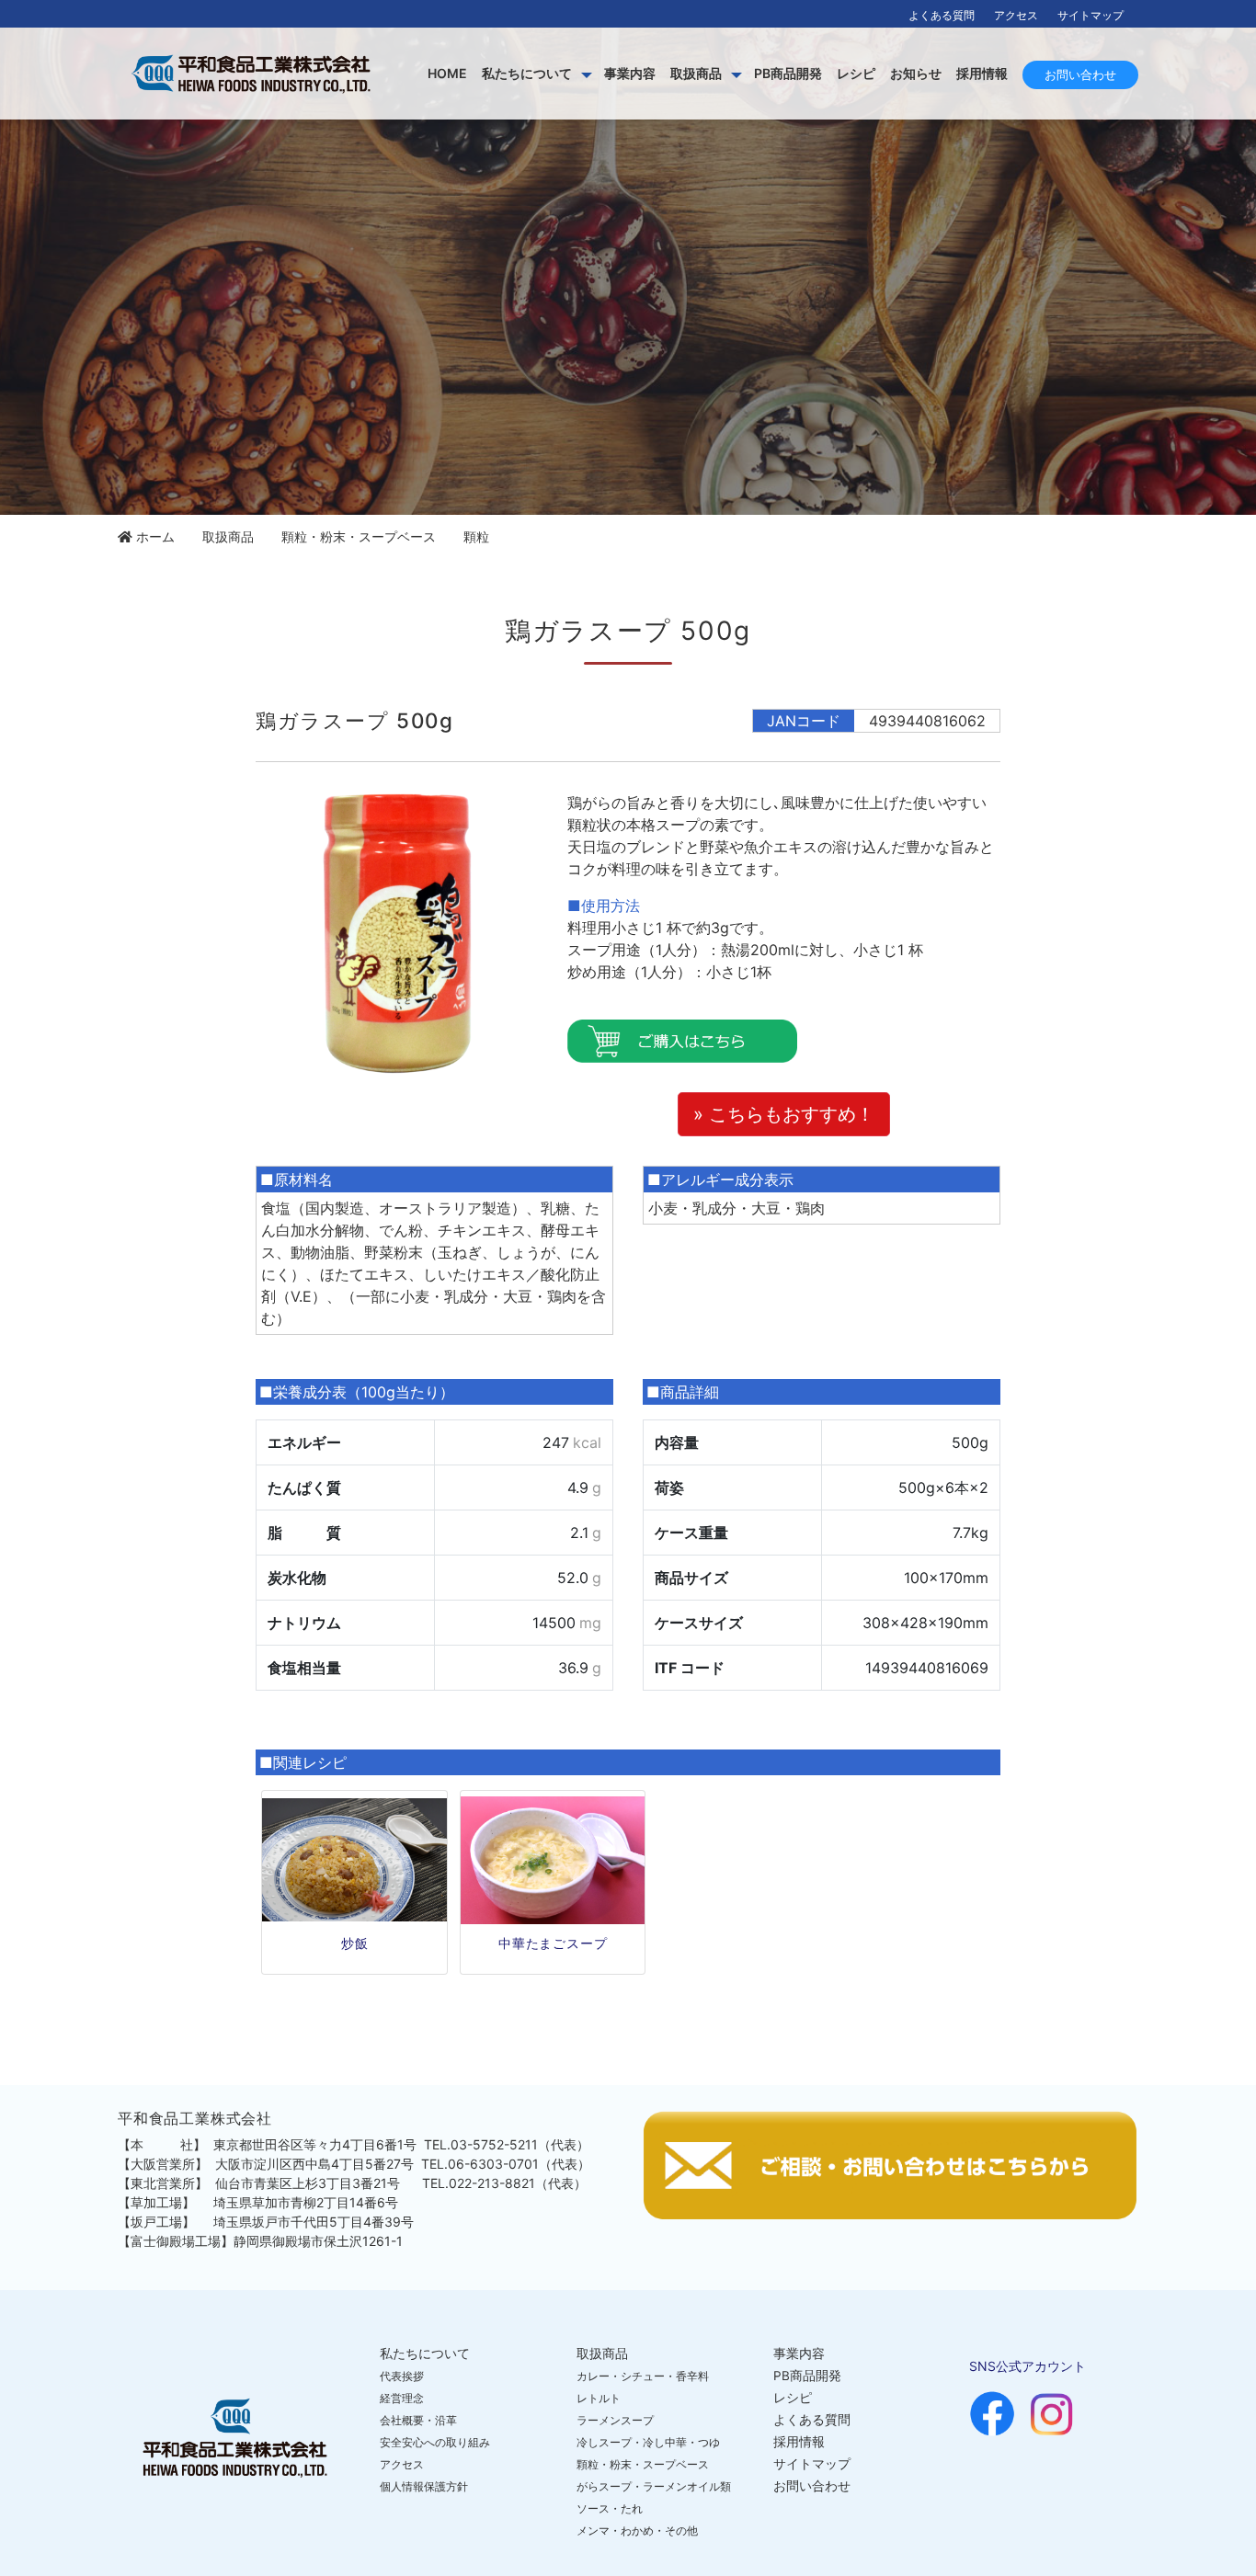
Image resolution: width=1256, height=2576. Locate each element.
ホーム (155, 536)
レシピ (856, 73)
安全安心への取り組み (435, 2442)
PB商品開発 (788, 73)
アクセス (1016, 15)
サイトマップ (1090, 15)
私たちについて (527, 73)
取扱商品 (696, 73)
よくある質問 (942, 15)
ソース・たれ (610, 2508)
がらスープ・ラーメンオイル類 (654, 2486)
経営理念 (402, 2398)
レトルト (599, 2398)
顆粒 (476, 536)
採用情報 (982, 73)
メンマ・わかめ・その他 (637, 2530)
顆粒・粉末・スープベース (359, 536)
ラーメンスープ (615, 2420)
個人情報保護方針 (424, 2486)
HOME (447, 73)
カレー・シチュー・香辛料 (643, 2376)
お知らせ (916, 73)
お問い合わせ (1080, 74)
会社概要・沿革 (418, 2420)
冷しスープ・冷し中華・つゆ (648, 2442)
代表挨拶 (402, 2376)
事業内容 (630, 73)
